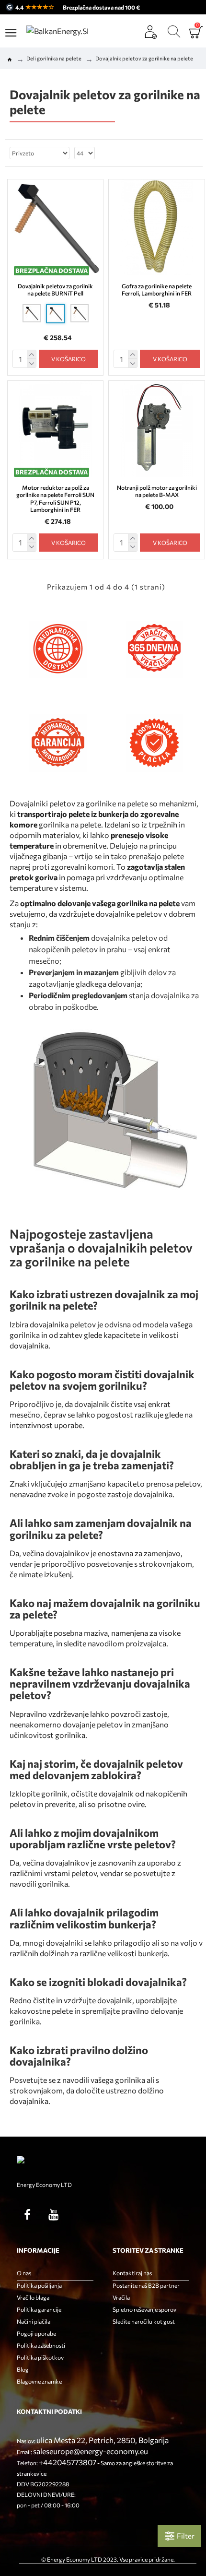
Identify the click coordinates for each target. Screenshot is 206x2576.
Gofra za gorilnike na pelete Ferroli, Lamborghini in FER (157, 290)
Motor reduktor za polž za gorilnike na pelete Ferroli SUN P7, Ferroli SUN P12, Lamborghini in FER (55, 499)
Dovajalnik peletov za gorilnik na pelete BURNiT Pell (55, 290)
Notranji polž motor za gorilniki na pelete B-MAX (157, 491)
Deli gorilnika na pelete (54, 58)
